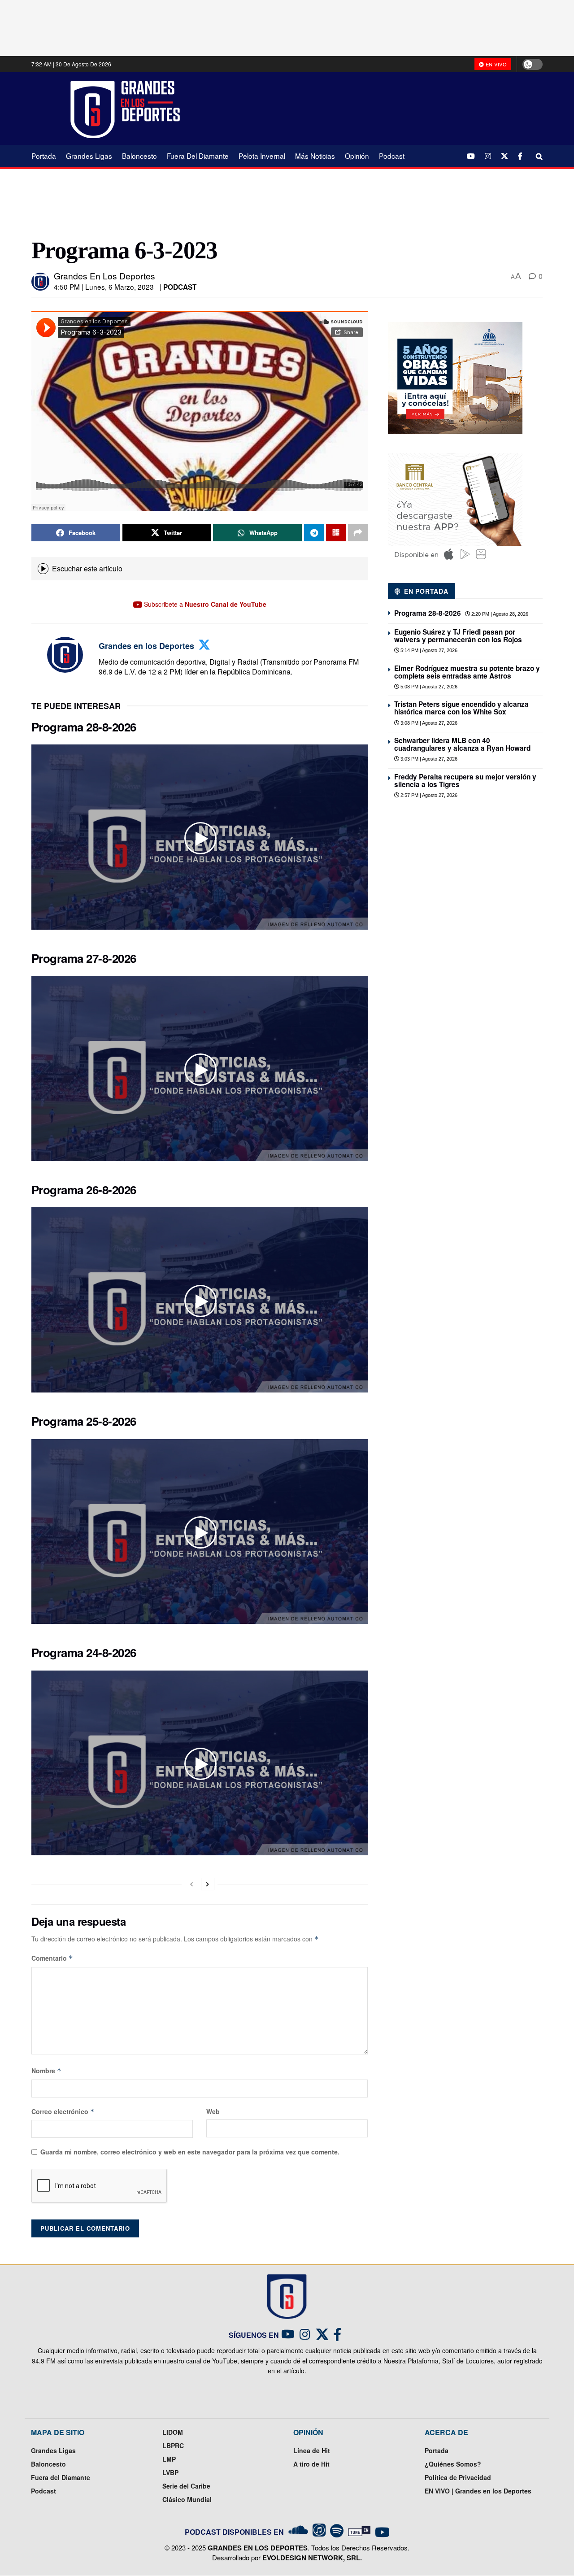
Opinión (357, 156)
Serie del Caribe (186, 2486)
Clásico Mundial (187, 2499)
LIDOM (173, 2432)
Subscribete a (204, 604)
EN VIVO (495, 64)
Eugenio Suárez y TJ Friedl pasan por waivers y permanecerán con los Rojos (458, 636)
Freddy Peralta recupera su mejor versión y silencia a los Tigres (465, 781)
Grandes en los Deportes (104, 276)
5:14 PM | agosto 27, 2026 (428, 650)
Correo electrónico (63, 2111)
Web (213, 2111)
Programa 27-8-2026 (84, 958)
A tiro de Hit (311, 2464)
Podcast (392, 156)
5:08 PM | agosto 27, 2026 (428, 687)
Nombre (46, 2071)
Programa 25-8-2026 (84, 1421)
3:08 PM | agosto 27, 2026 (428, 723)
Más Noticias (315, 156)
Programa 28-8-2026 (84, 727)
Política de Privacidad (458, 2477)
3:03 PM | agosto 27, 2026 (428, 759)
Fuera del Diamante (198, 156)
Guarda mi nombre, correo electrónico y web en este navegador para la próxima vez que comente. (190, 2152)
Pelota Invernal (262, 156)
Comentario (52, 1958)
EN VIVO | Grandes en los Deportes (478, 2491)
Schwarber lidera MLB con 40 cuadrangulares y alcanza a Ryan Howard (462, 744)
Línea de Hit (312, 2450)
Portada (44, 156)
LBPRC (173, 2445)
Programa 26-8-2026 (84, 1190)
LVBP (170, 2472)
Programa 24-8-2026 (84, 1652)
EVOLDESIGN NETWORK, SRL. (312, 2558)
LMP (169, 2459)
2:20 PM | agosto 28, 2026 (499, 614)
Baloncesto (139, 156)
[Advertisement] (368, 108)
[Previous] (191, 1884)
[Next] (208, 1884)
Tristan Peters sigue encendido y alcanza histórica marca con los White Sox (461, 708)
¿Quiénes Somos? (453, 2464)
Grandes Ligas (89, 156)
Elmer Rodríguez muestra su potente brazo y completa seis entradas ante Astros (467, 672)
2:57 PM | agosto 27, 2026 (428, 795)
